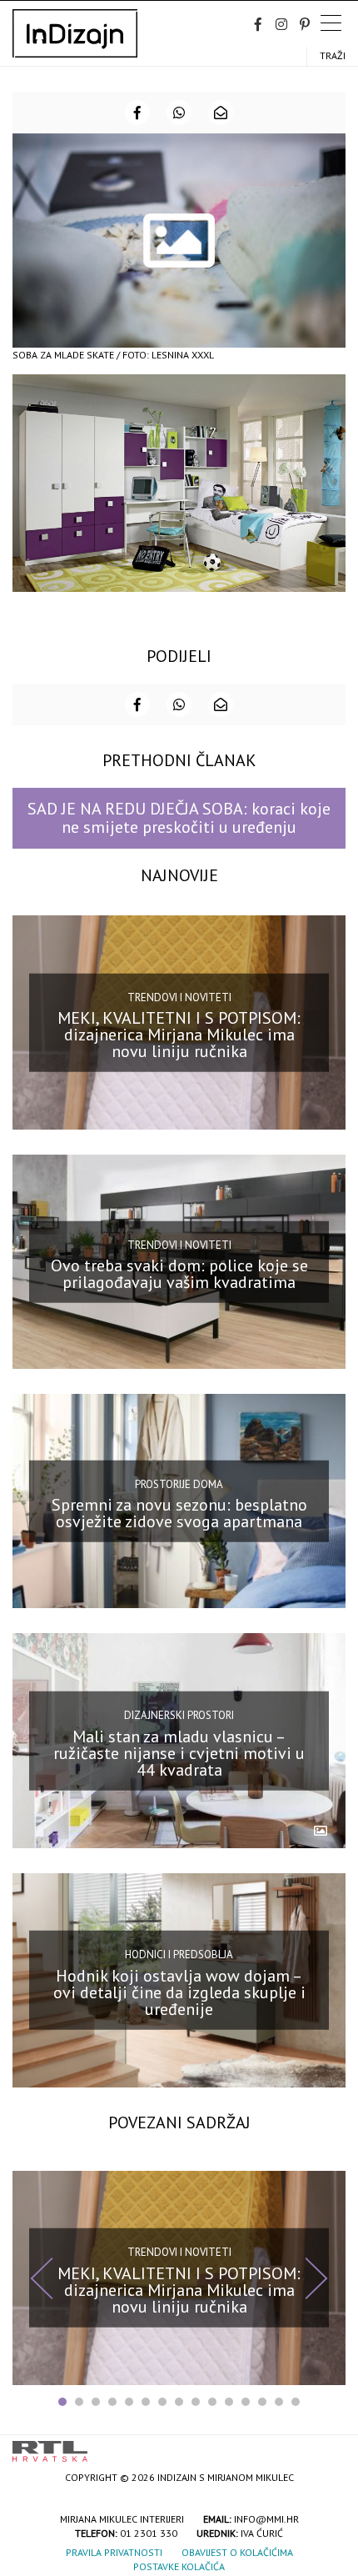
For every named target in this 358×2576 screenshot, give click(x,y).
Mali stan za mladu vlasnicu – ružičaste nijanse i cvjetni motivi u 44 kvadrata (179, 1752)
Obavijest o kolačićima (237, 2552)
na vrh (329, 2446)
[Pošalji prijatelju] (221, 113)
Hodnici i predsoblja (179, 1955)
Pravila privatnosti (114, 2552)
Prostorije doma (179, 1484)
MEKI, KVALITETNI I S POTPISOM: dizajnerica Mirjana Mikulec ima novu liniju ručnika (179, 1035)
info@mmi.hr (266, 2519)
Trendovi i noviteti (179, 997)
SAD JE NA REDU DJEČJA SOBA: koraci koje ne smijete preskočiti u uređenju (179, 817)
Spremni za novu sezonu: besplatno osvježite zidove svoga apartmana (179, 1513)
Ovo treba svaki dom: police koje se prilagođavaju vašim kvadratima (179, 1274)
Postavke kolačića (179, 2566)
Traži (333, 55)
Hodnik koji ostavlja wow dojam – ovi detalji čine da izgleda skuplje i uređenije (179, 1992)
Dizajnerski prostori (179, 1715)
